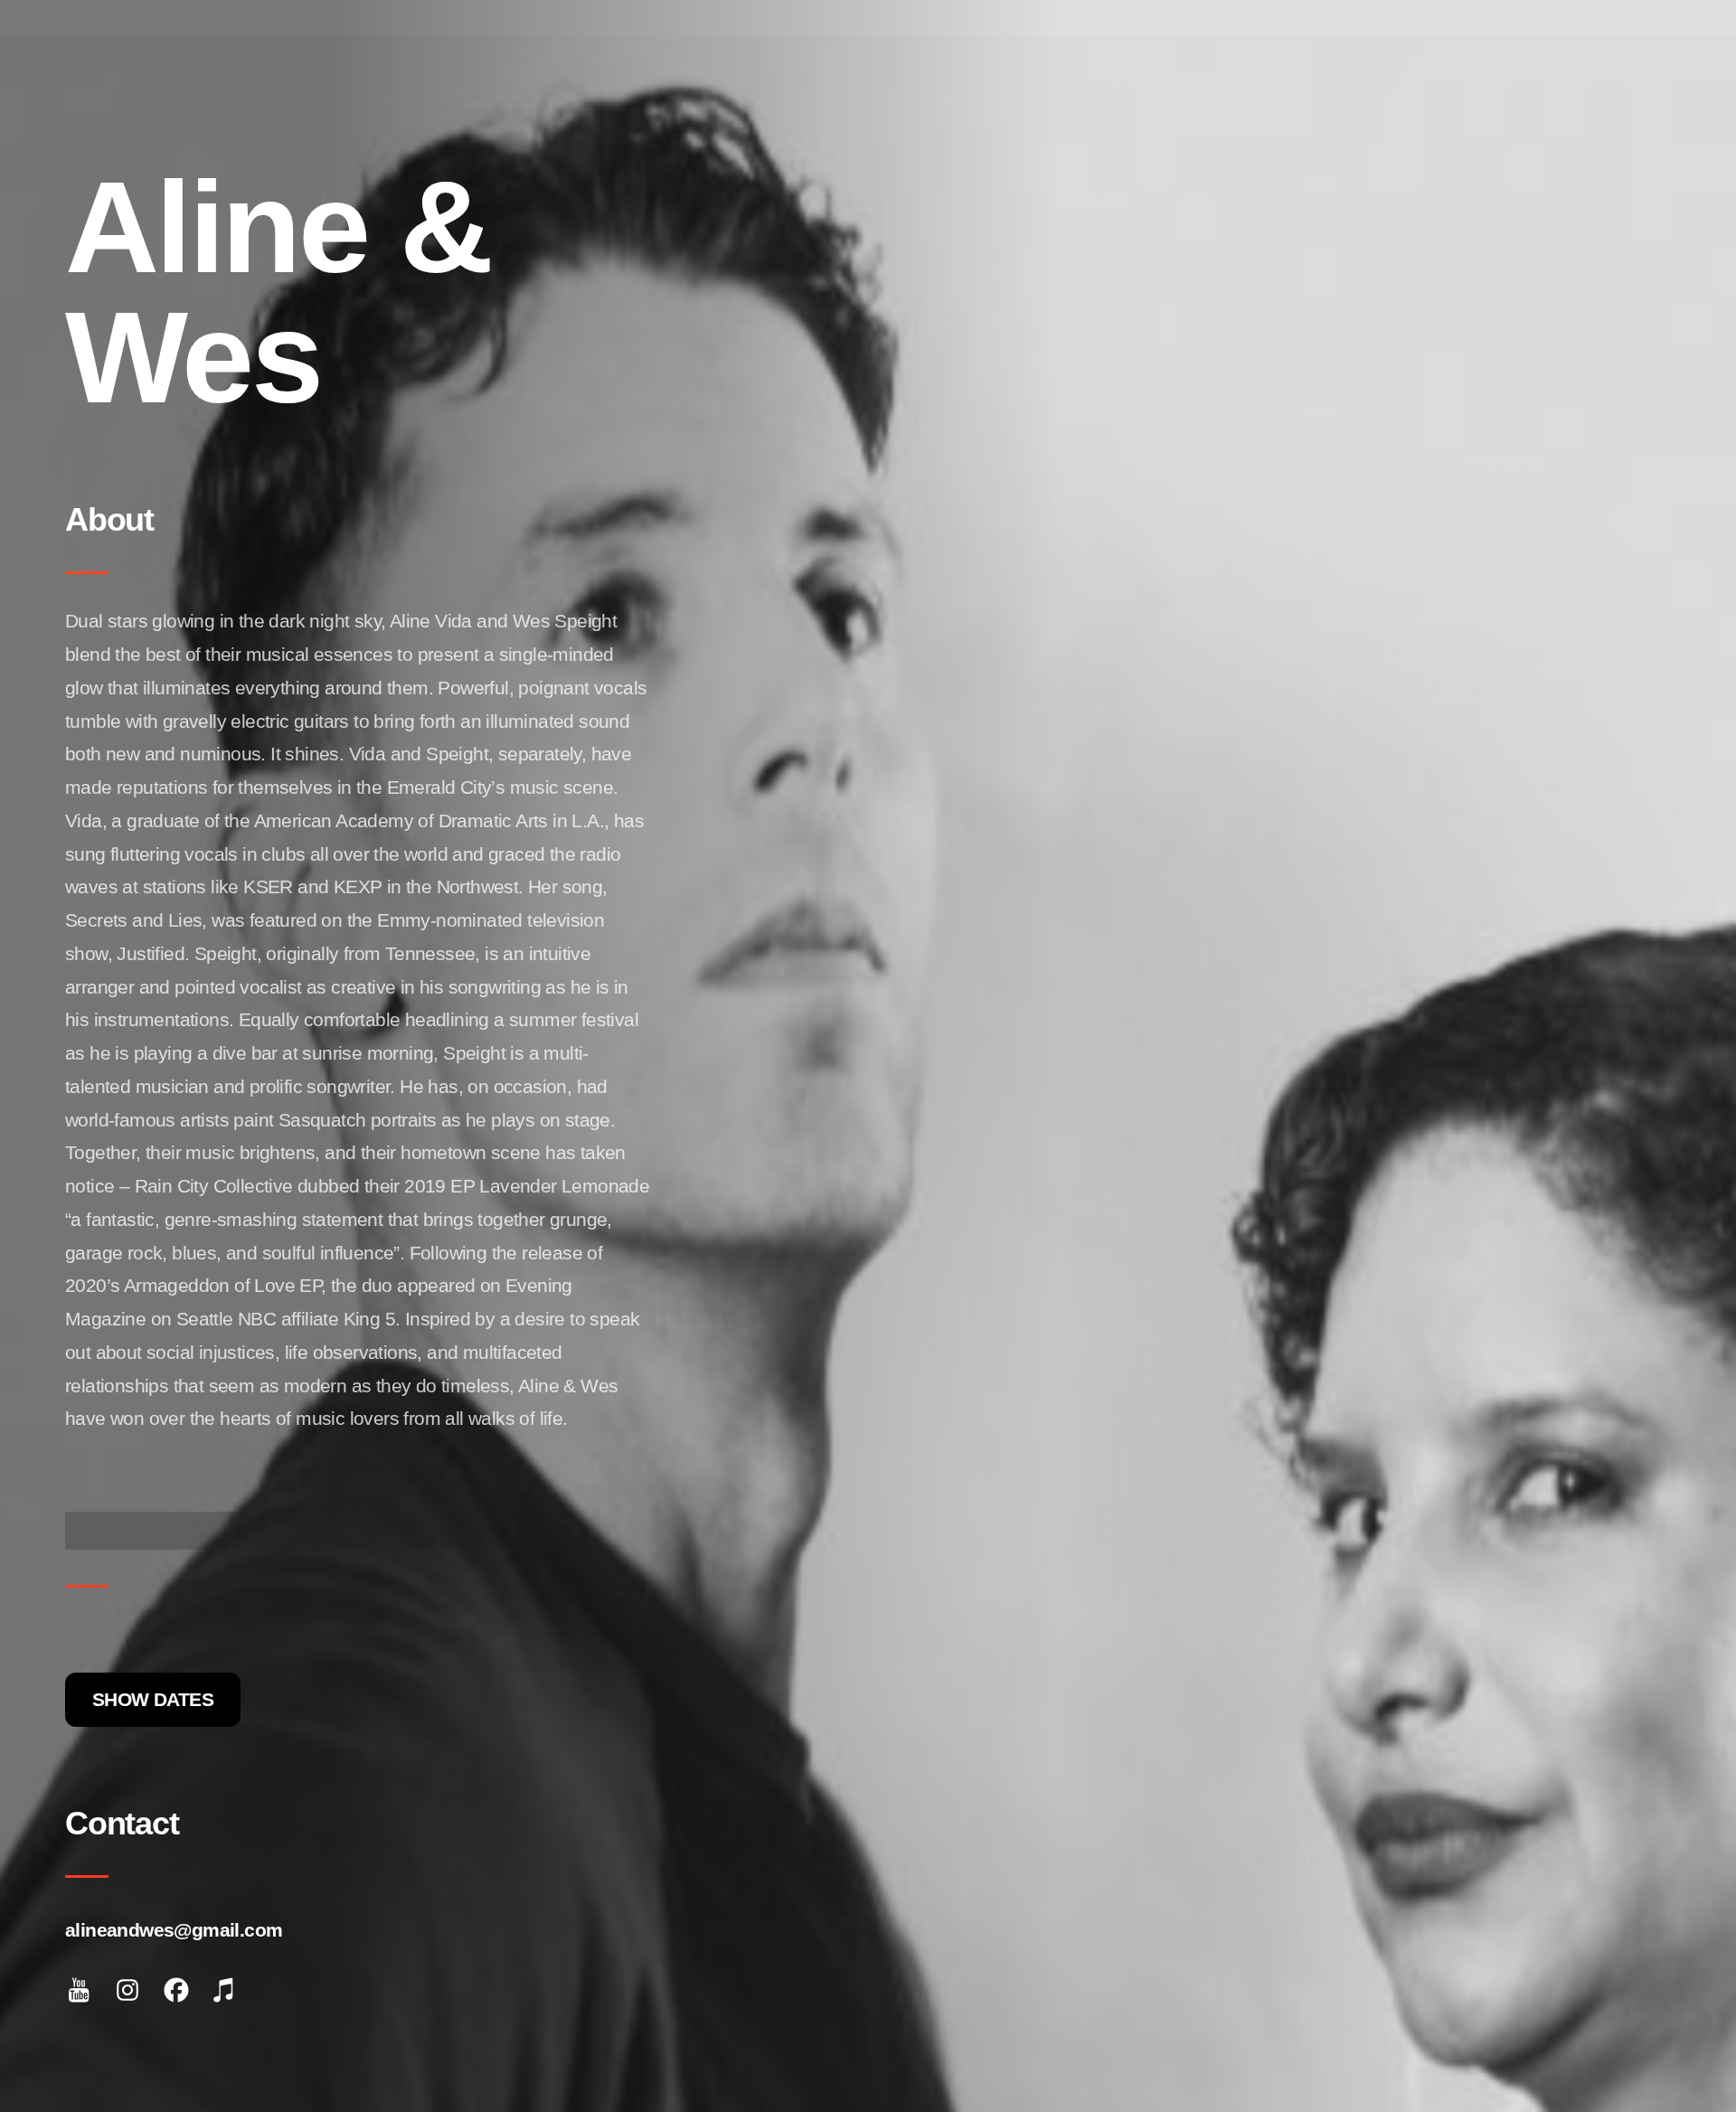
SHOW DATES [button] (153, 1699)
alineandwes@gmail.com (174, 1930)
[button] (79, 1990)
